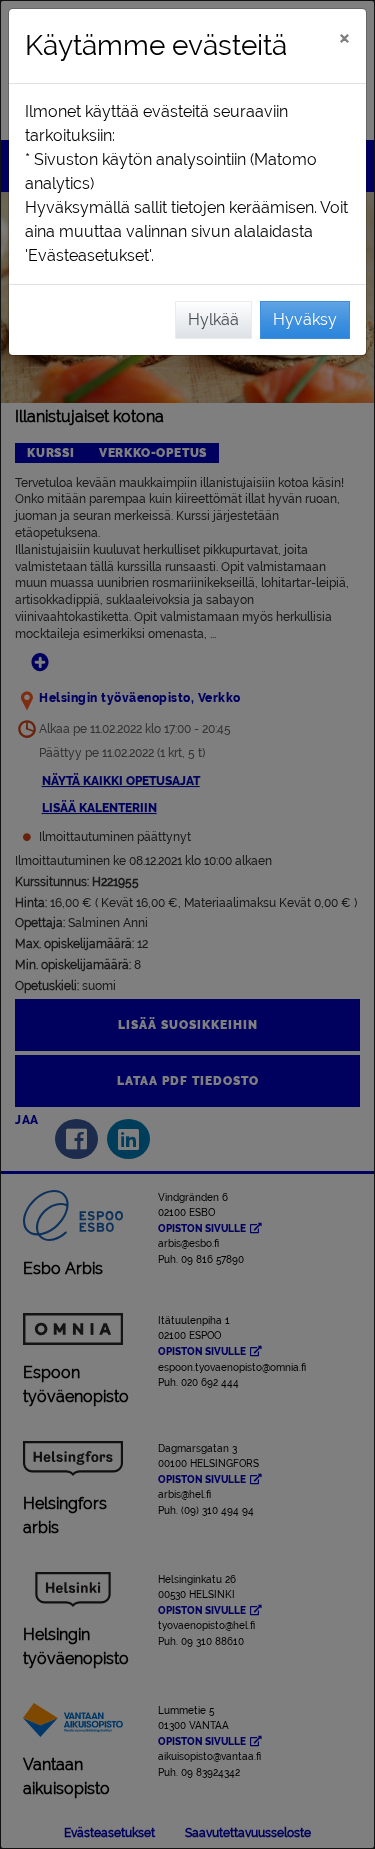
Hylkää (213, 319)
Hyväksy (305, 319)
